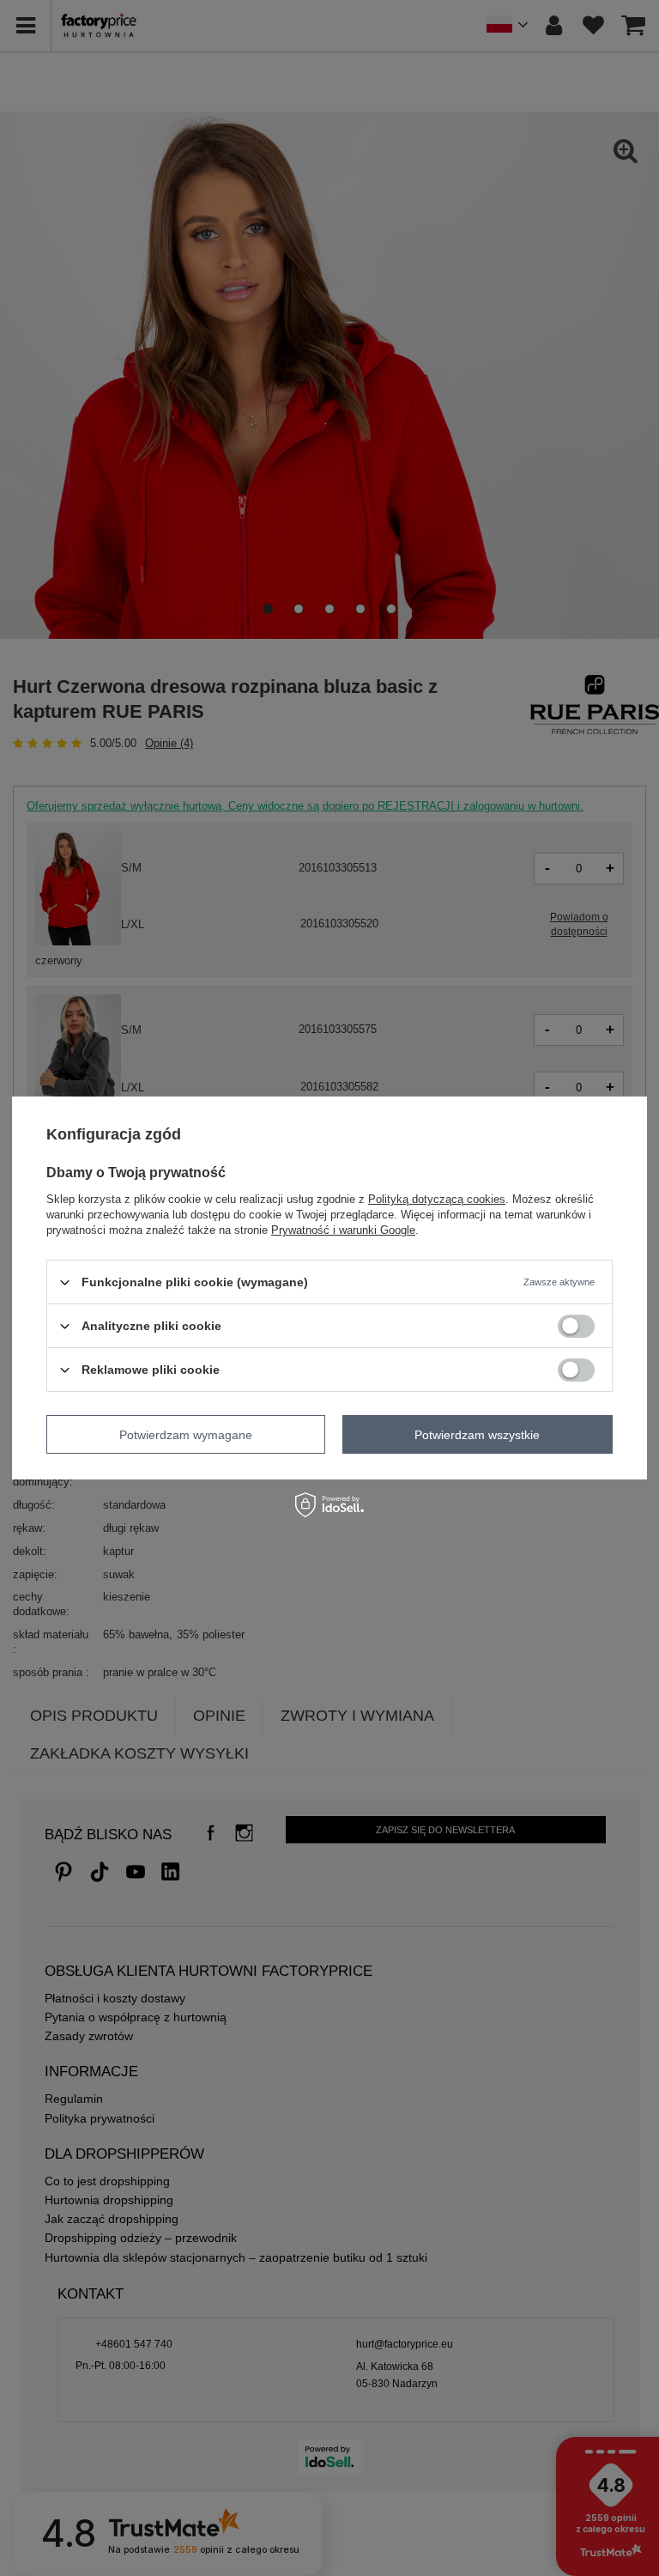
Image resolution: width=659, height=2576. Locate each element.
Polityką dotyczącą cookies (437, 1199)
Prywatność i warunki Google (343, 1230)
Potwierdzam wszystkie (477, 1434)
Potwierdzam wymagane (186, 1434)
